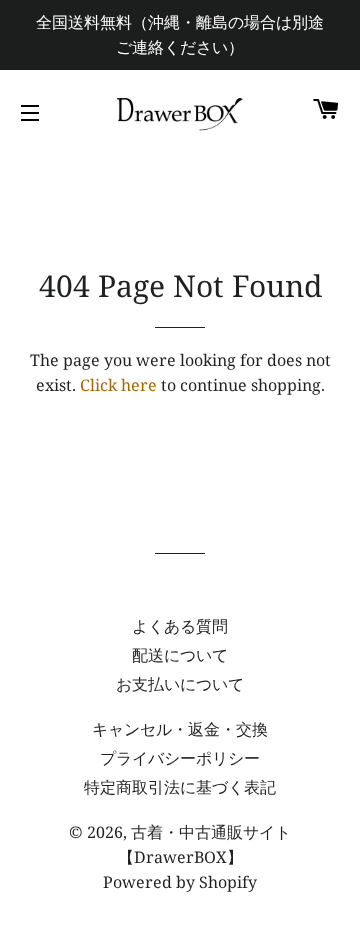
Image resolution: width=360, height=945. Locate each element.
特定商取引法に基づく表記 (180, 787)
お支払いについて (180, 684)
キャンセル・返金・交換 (180, 729)
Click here (118, 385)
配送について (180, 655)
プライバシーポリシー (180, 758)
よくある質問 (180, 626)
